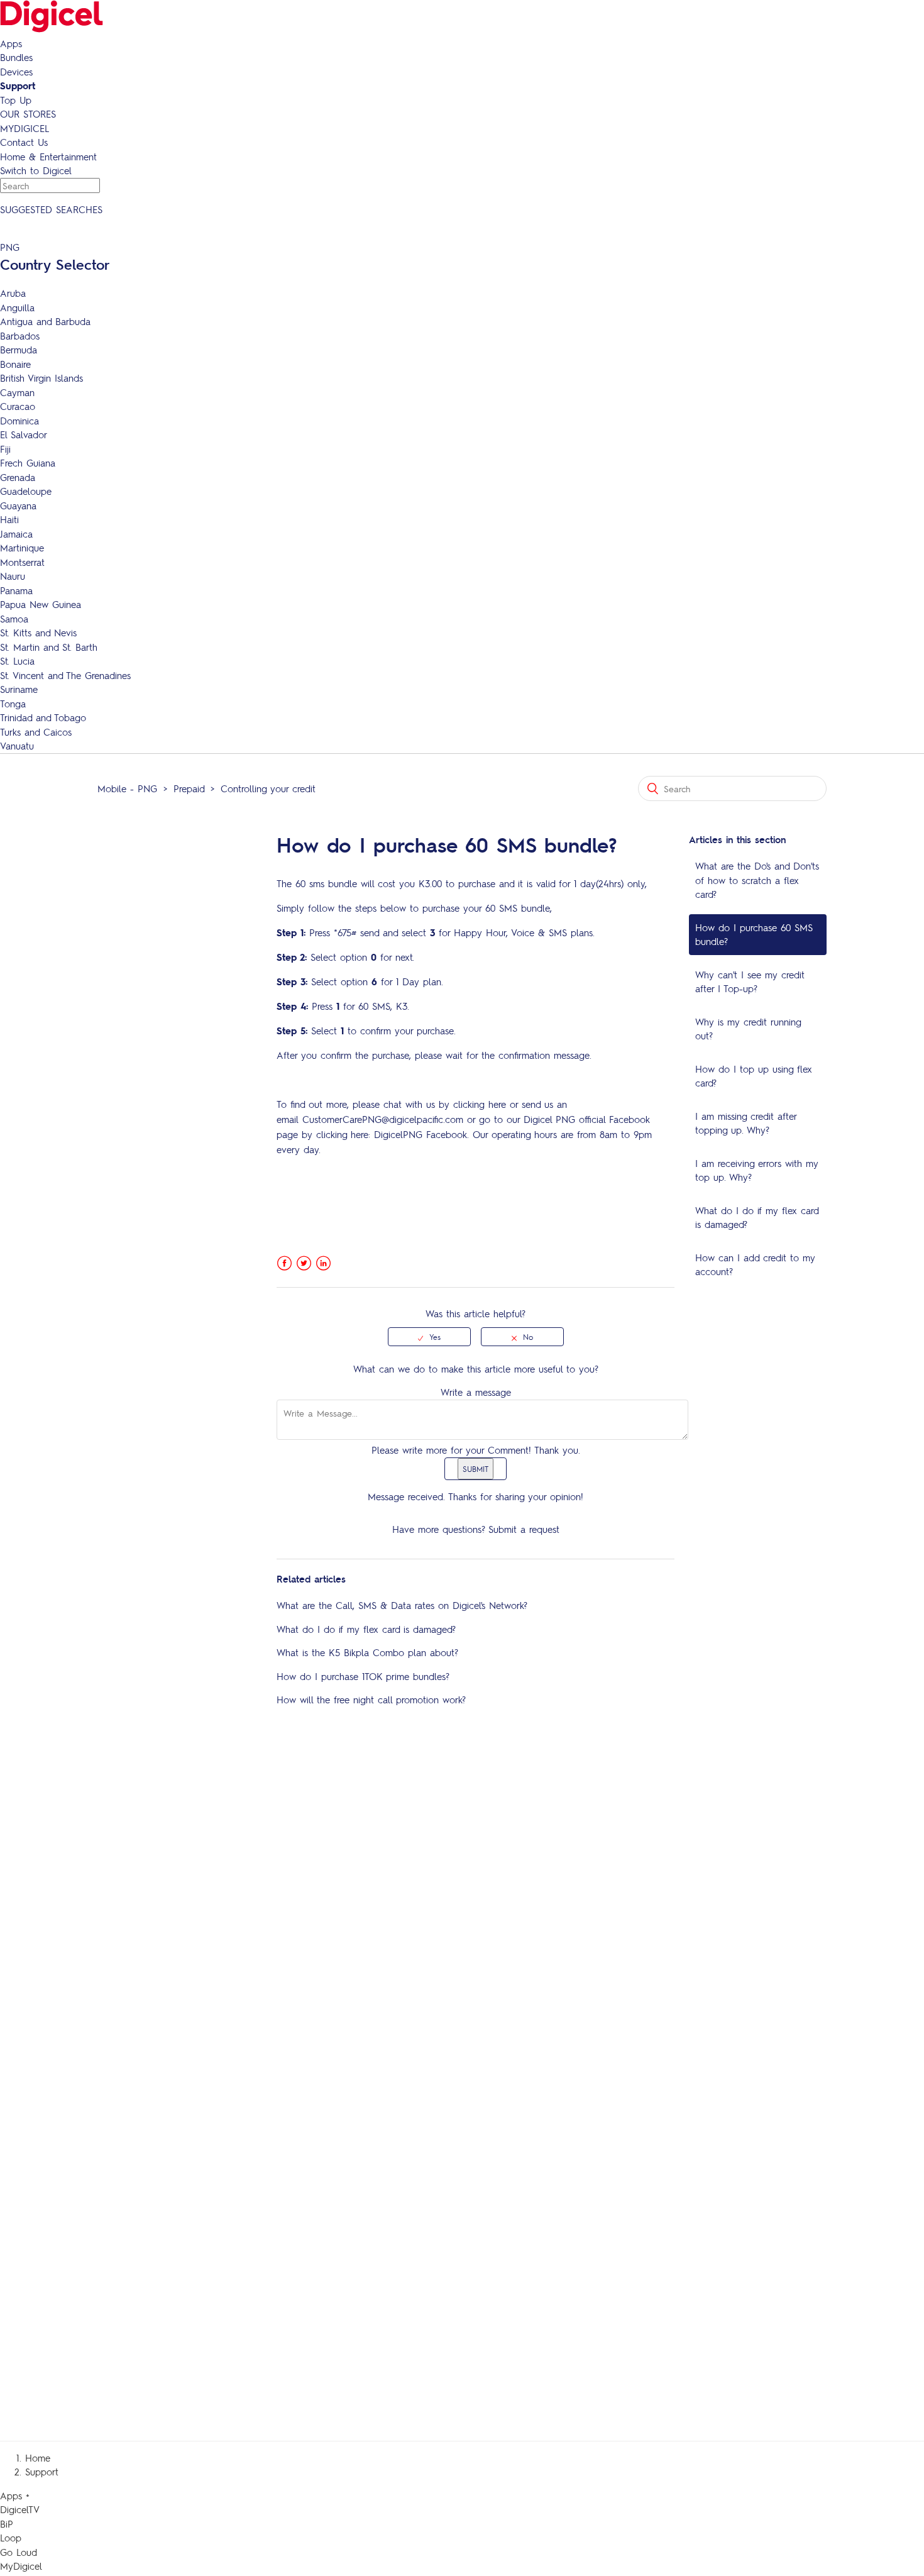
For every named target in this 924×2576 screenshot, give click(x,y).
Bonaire (15, 364)
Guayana (18, 506)
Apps (11, 43)
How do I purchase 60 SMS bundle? (754, 935)
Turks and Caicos (36, 732)
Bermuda (19, 350)
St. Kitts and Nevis (38, 633)
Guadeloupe (26, 491)
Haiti (9, 519)
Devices (16, 72)
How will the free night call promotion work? (371, 1700)
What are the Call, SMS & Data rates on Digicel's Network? (402, 1605)
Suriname (19, 689)
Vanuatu (17, 746)
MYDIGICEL (25, 128)
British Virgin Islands (41, 378)
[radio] (429, 1337)
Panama (16, 590)
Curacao (18, 406)
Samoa (14, 619)
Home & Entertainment (48, 157)
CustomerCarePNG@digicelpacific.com (383, 1119)
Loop (11, 2538)
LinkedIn (323, 1263)
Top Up (16, 100)
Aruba (13, 293)
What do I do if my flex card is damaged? (757, 1218)
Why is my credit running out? (748, 1029)
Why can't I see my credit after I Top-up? (750, 982)
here (497, 1104)
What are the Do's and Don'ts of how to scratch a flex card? (757, 880)
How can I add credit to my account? (755, 1265)
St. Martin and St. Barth (49, 647)
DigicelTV (20, 2509)
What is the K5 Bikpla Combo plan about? (367, 1652)
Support (18, 86)
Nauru (13, 576)
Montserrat (22, 562)
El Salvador (24, 434)
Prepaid (189, 788)
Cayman (17, 392)
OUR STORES (28, 114)
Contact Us (24, 142)
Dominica (19, 421)
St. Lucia (17, 661)
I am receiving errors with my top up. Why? (757, 1170)
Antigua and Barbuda (45, 321)
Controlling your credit (268, 788)
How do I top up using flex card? (754, 1076)
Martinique (22, 548)
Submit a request (524, 1529)
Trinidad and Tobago (43, 717)
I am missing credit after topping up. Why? (746, 1123)
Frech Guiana (28, 463)
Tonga (13, 704)
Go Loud (19, 2552)
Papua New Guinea (41, 604)
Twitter (304, 1263)
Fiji (5, 449)
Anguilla (17, 307)
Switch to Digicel (36, 170)
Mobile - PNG (127, 788)
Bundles (16, 57)
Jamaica (16, 534)
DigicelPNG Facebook (421, 1134)
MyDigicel (21, 2566)
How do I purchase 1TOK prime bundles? (363, 1676)
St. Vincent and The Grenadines (65, 675)
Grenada (18, 477)
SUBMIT (476, 1469)
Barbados (20, 336)
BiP (7, 2524)
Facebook (284, 1263)
